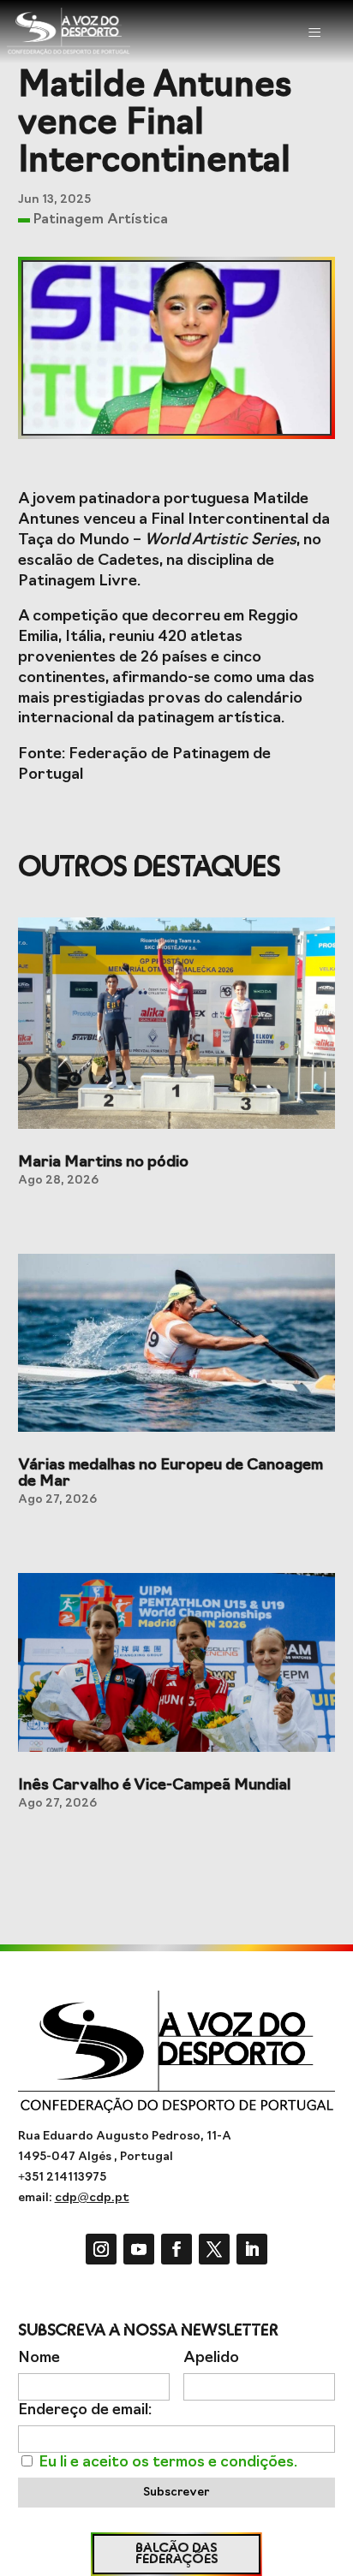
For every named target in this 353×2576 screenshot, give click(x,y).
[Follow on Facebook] (176, 2249)
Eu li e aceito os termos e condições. (168, 2463)
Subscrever (176, 2493)
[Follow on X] (214, 2249)
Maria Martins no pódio (103, 1163)
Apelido (211, 2358)
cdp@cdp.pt (92, 2198)
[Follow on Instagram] (101, 2249)
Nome (39, 2358)
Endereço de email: (85, 2410)
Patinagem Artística (101, 220)
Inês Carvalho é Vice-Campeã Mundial (154, 1786)
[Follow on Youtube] (139, 2249)
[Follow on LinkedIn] (252, 2249)
